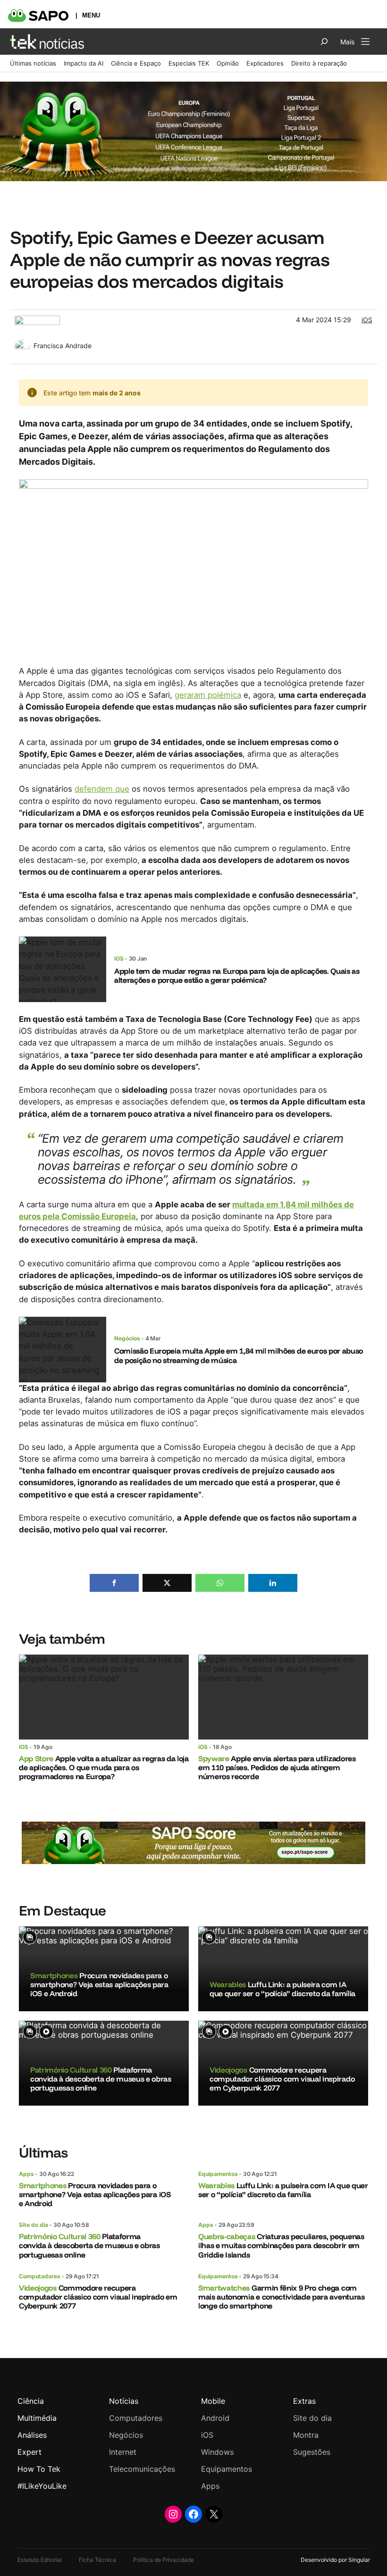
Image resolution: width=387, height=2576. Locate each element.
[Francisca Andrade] (22, 344)
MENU (91, 15)
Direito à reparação (319, 63)
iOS (367, 320)
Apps (26, 2174)
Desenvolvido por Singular (335, 2560)
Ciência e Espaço (136, 63)
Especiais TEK (189, 63)
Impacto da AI (84, 63)
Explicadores (265, 63)
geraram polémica (208, 695)
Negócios (127, 1338)
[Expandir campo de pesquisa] (324, 42)
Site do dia (34, 2225)
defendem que (102, 789)
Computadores (40, 2276)
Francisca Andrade (63, 346)
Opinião (228, 63)
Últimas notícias (33, 63)
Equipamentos (218, 2174)
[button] (114, 1583)
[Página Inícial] (47, 42)
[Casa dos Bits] (37, 320)
